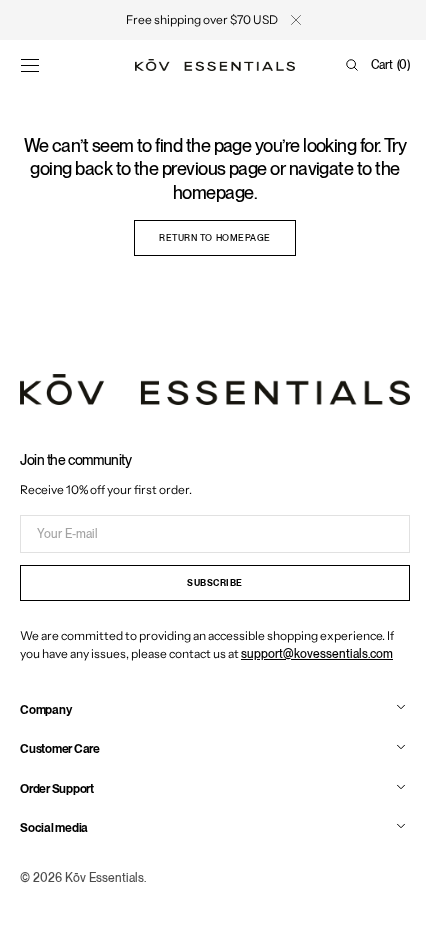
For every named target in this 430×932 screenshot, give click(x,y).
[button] (30, 65)
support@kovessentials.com (317, 654)
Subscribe (208, 583)
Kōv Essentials (104, 878)
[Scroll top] (385, 902)
